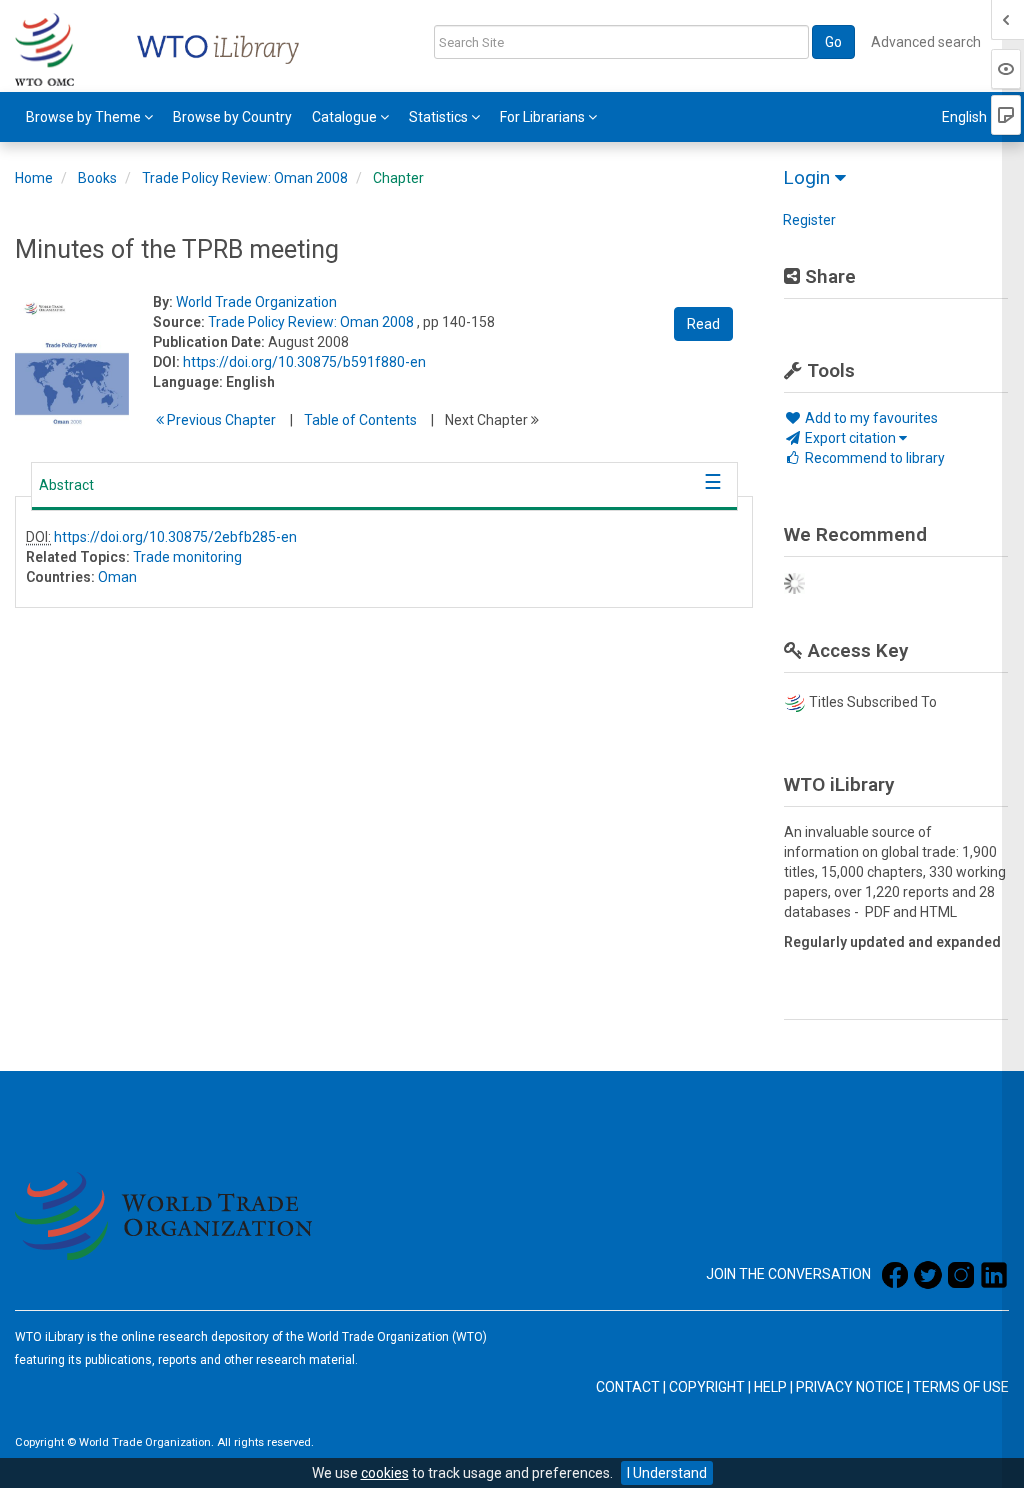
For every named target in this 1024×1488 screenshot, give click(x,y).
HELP (770, 1387)
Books (97, 178)
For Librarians (544, 117)
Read (703, 324)
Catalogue (346, 117)
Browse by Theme (85, 117)
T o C (360, 420)
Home (34, 178)
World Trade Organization (256, 302)
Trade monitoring (187, 557)
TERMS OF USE (961, 1387)
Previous (220, 420)
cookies (385, 1473)
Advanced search (926, 42)
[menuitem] (89, 117)
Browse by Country (232, 117)
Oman (117, 577)
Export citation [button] (850, 438)
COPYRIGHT (707, 1387)
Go (833, 42)
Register (809, 220)
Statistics (440, 117)
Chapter (398, 178)
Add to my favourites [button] (870, 418)
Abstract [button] (66, 485)
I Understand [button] (667, 1473)
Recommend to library (873, 458)
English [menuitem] (966, 117)
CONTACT (628, 1387)
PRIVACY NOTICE (850, 1387)
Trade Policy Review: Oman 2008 (245, 178)
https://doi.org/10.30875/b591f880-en (304, 362)
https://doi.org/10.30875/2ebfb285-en (175, 537)
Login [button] (809, 177)
